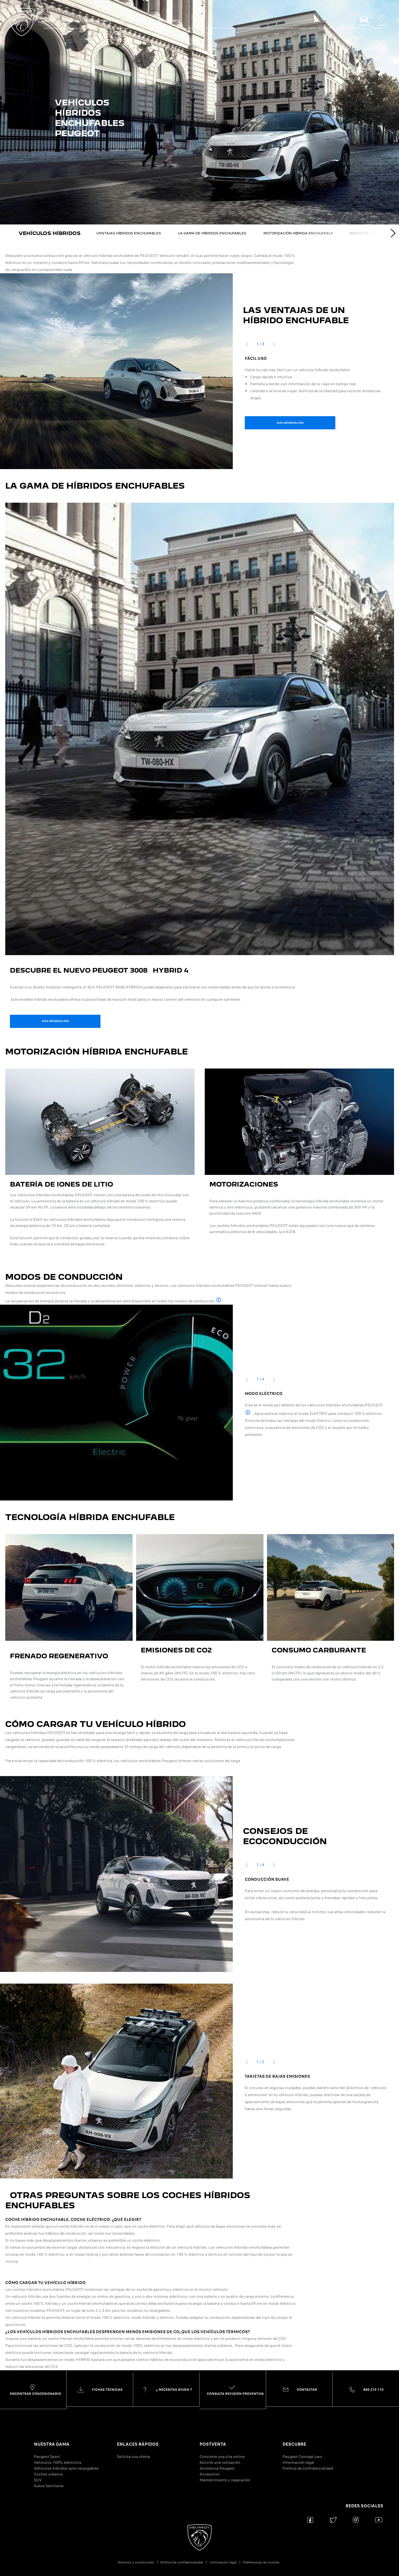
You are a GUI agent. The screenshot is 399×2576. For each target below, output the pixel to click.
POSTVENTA (213, 2444)
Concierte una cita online (222, 2457)
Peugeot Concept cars (302, 2457)
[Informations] (219, 1300)
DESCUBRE (294, 2444)
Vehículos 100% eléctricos (58, 2462)
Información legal (298, 2462)
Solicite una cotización (220, 2462)
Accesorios (210, 2474)
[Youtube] (379, 2520)
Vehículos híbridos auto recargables (66, 2468)
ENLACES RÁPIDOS (138, 2444)
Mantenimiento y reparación (225, 2480)
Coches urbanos (48, 2474)
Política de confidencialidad (308, 2468)
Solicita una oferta (133, 2457)
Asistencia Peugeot (217, 2468)
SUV (38, 2480)
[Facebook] (310, 2520)
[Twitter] (333, 2520)
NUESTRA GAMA (52, 2444)
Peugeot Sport (47, 2457)
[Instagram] (356, 2520)
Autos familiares (49, 2486)
